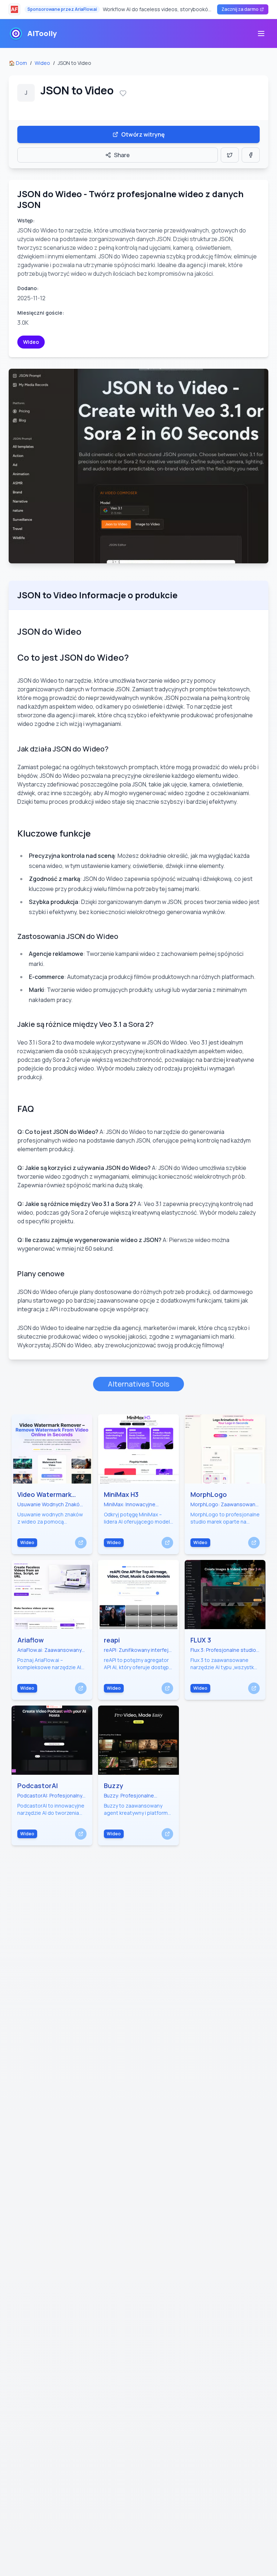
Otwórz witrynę (143, 134)
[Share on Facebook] (251, 155)
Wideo (42, 63)
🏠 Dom (18, 63)
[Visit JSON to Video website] (138, 466)
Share (122, 155)
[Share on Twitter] (230, 155)
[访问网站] (81, 1543)
